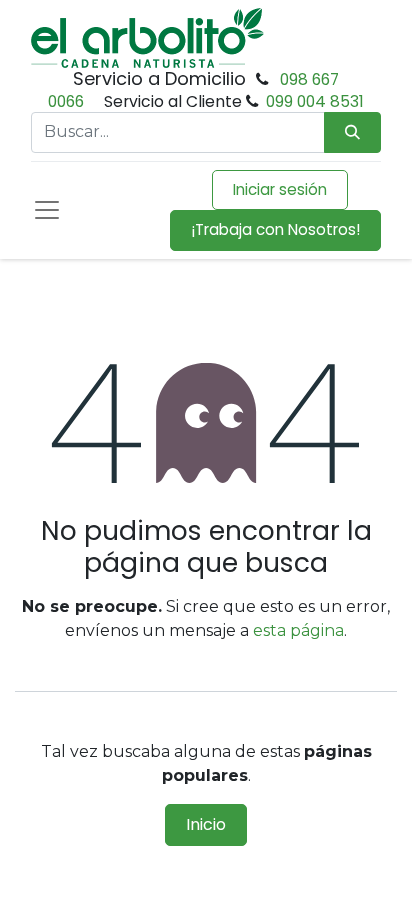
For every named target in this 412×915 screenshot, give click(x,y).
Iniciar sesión (280, 189)
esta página (298, 630)
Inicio (206, 824)
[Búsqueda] (352, 132)
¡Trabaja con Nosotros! (275, 229)
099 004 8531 (315, 101)
